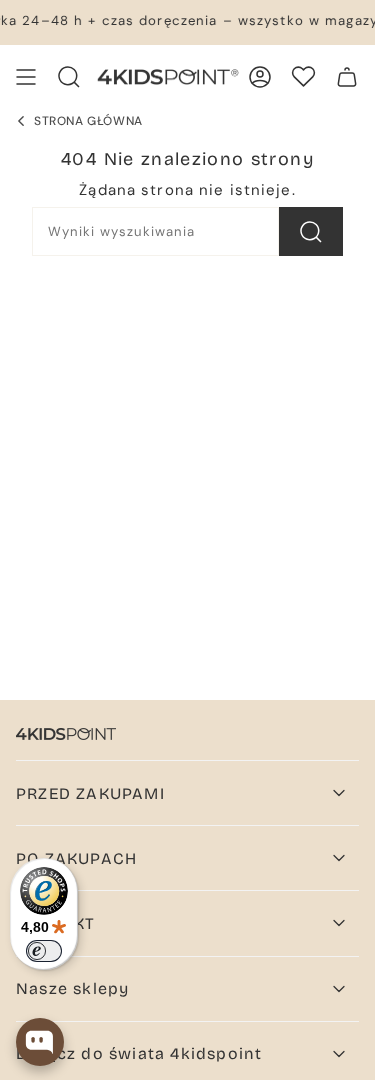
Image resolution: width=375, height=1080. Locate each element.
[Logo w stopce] (66, 734)
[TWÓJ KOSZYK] (347, 77)
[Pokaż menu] (26, 77)
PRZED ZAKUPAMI (90, 793)
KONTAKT (55, 923)
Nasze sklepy (72, 988)
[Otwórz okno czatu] (40, 1042)
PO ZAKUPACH (76, 858)
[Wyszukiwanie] (311, 231)
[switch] (44, 951)
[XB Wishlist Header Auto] (303, 76)
